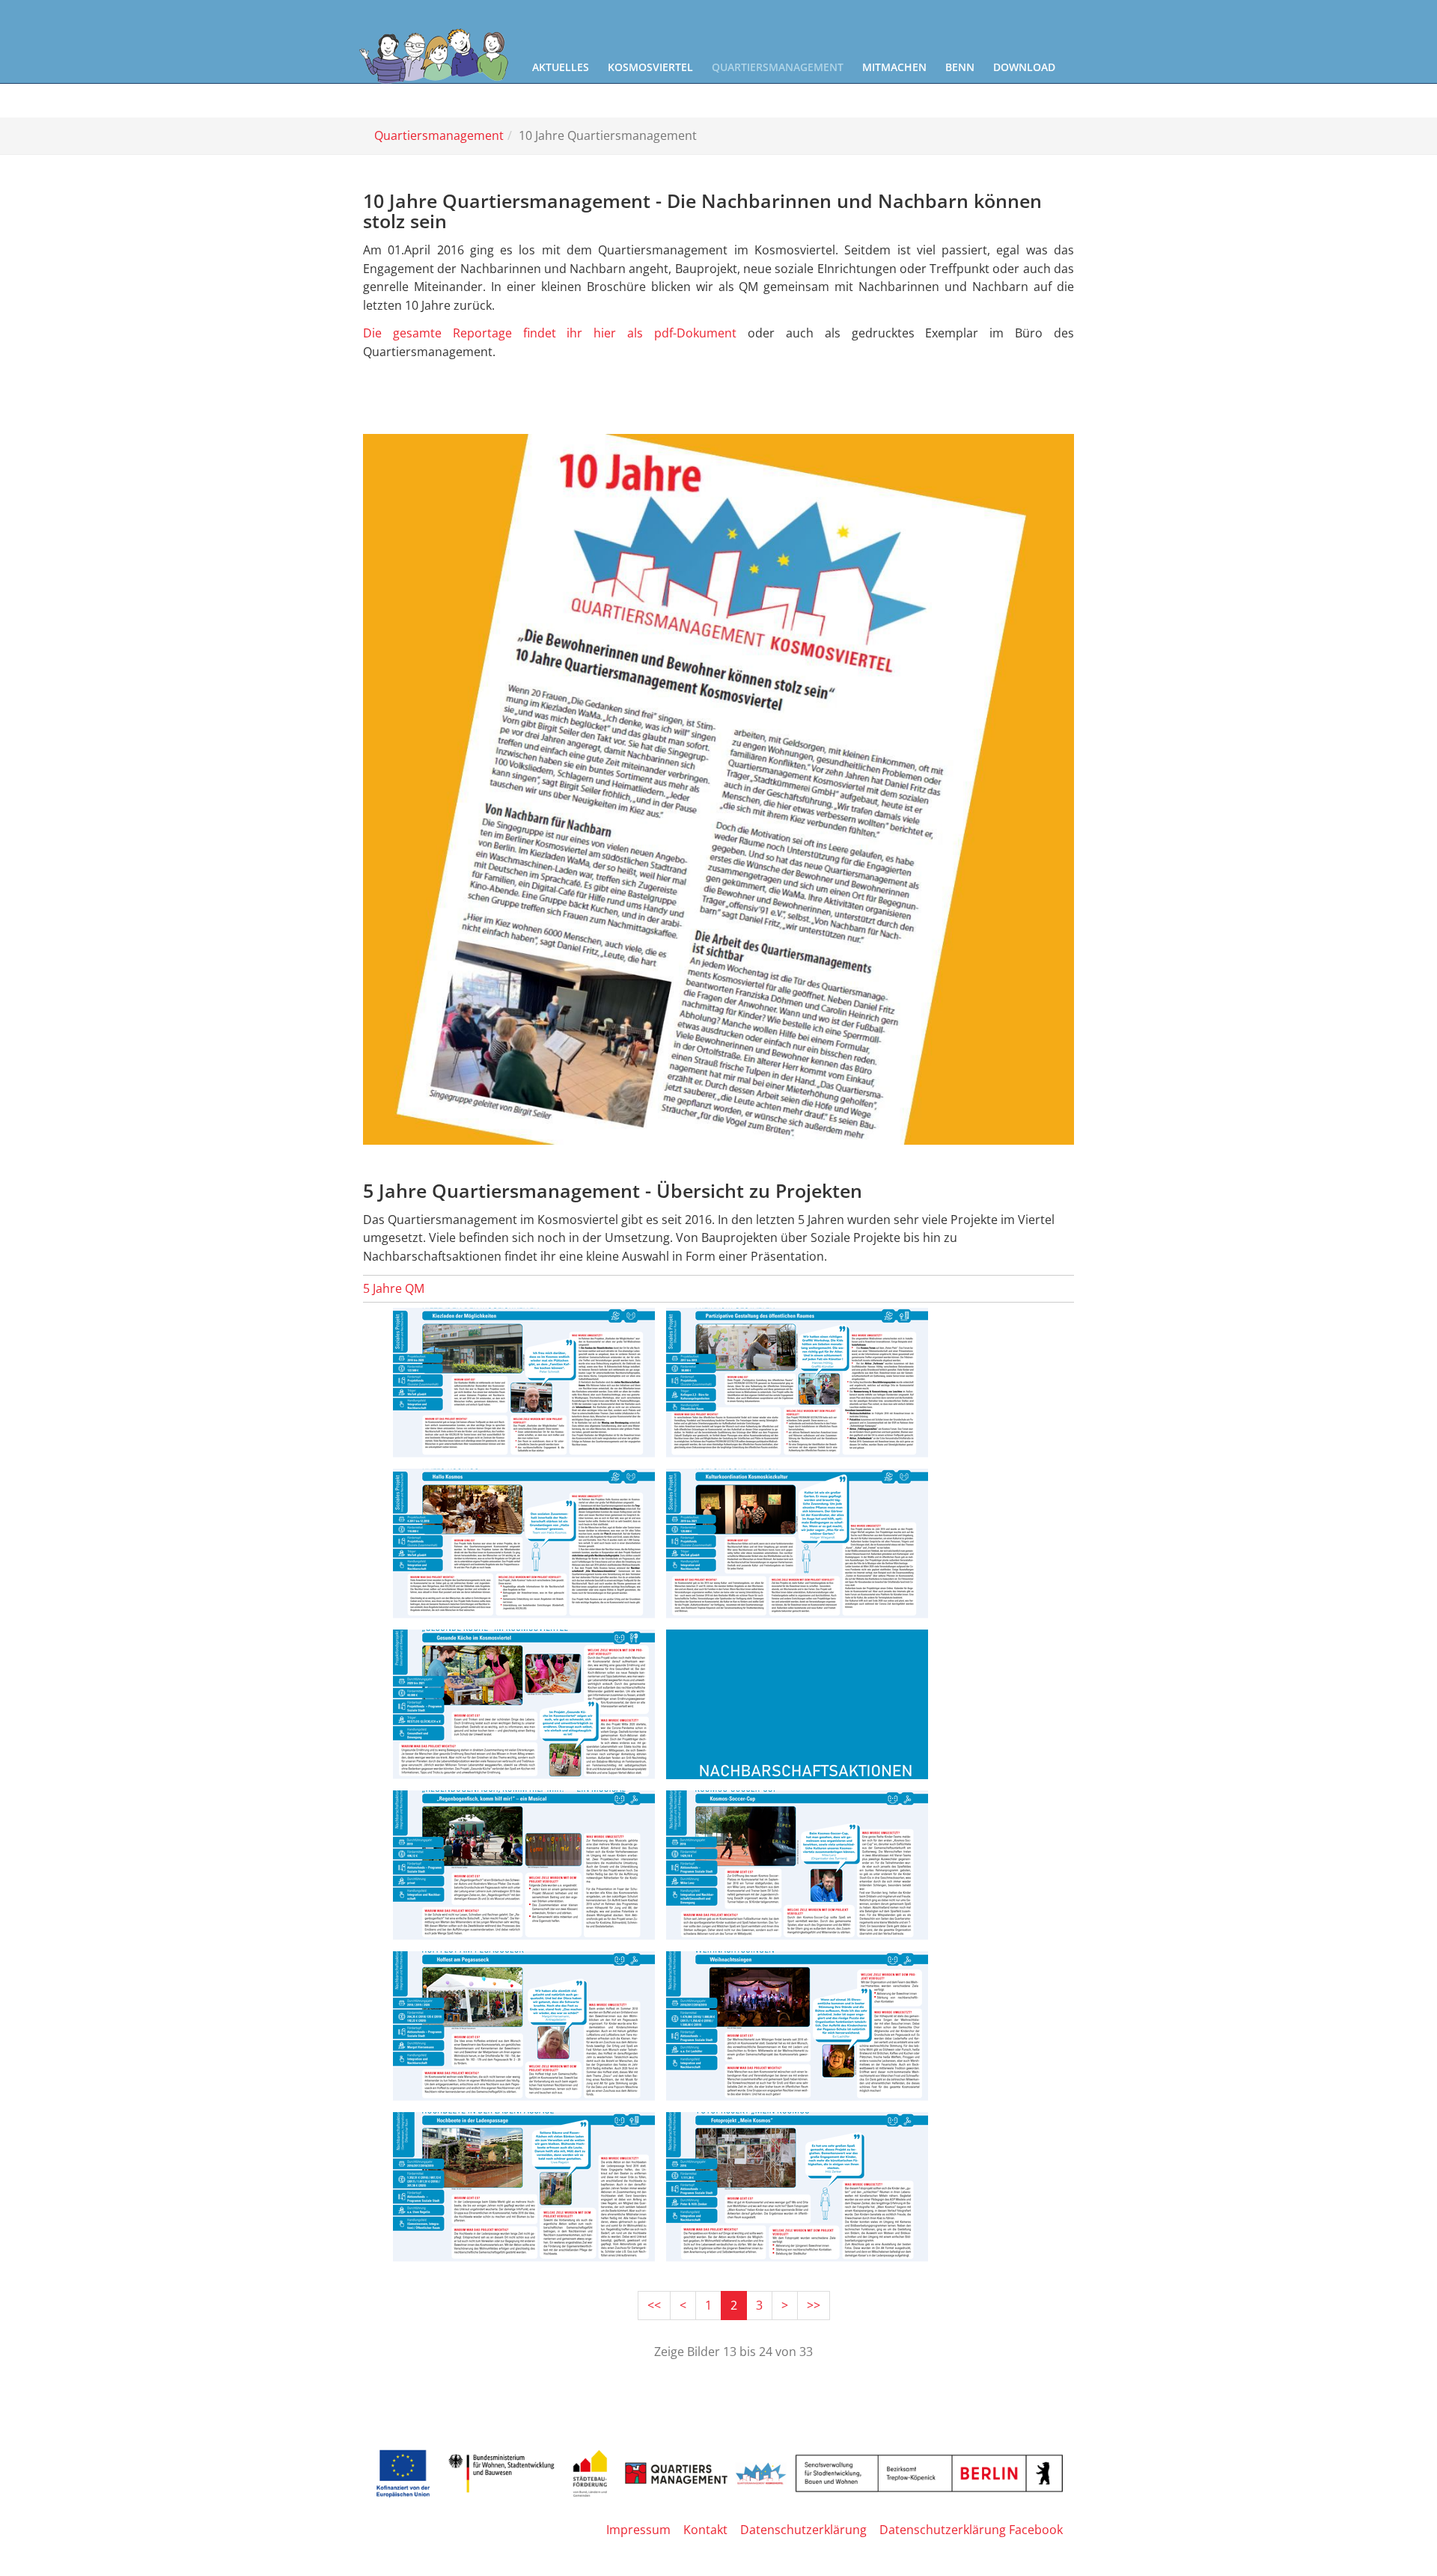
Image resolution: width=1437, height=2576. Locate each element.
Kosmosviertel (650, 67)
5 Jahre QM (394, 1288)
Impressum (638, 2530)
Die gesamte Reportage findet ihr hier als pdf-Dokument (555, 333)
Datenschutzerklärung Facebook (971, 2530)
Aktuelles (561, 67)
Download (1024, 67)
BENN (960, 67)
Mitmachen (894, 67)
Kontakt (705, 2530)
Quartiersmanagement (778, 67)
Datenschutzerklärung (803, 2530)
